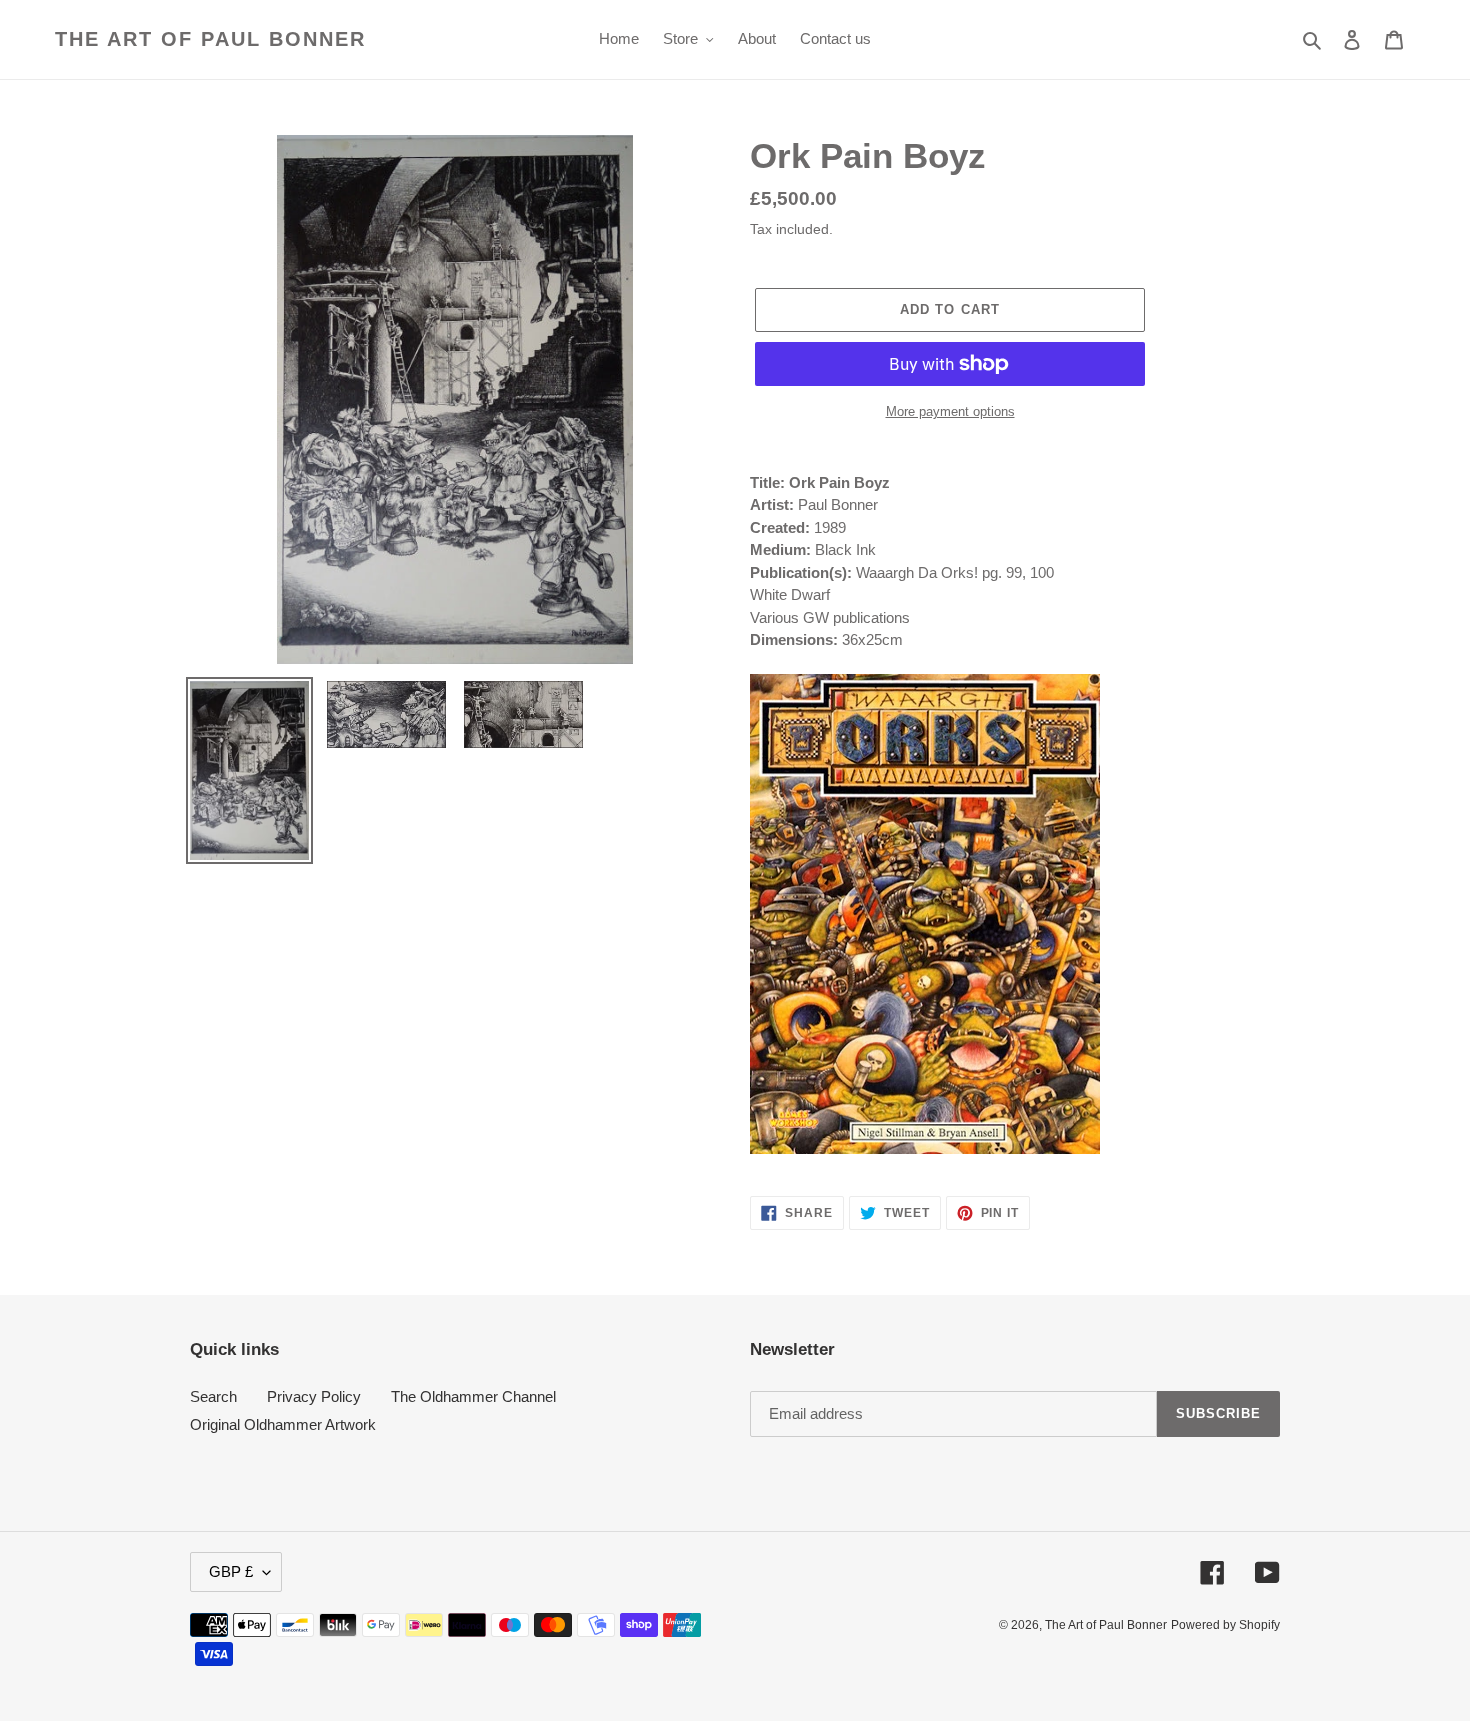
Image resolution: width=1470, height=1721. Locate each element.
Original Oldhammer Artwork (283, 1424)
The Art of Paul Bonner (210, 39)
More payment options (950, 411)
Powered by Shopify (1225, 1625)
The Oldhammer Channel (473, 1396)
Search (213, 1396)
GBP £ (231, 1571)
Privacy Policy (314, 1396)
